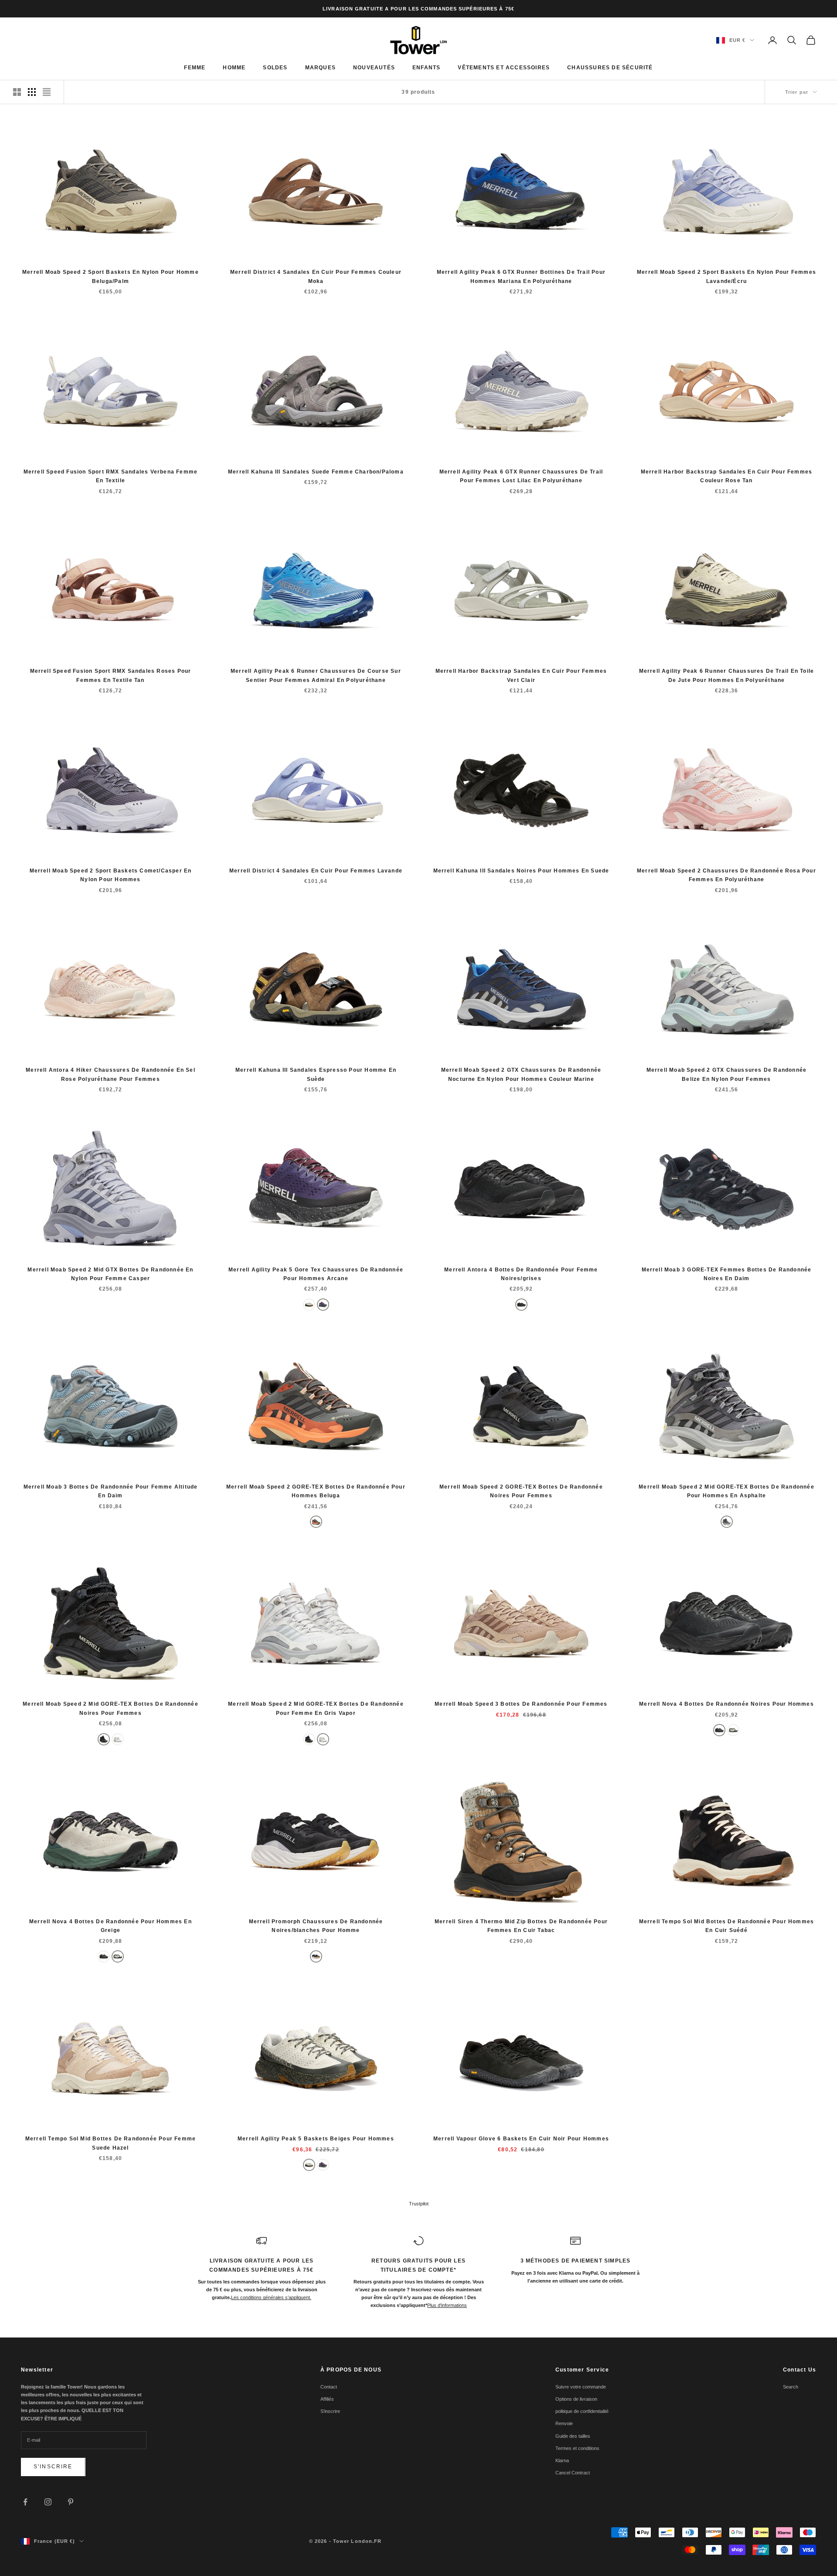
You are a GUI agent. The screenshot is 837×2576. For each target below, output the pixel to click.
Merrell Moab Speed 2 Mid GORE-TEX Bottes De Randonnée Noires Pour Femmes (111, 1708)
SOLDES (275, 68)
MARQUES (320, 68)
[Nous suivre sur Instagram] (48, 2502)
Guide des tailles (573, 2436)
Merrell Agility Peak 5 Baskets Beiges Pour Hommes (316, 2139)
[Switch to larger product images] (17, 92)
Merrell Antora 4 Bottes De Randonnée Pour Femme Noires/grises (521, 1274)
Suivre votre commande (581, 2387)
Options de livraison (576, 2399)
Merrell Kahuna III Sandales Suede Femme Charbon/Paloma (316, 472)
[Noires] (104, 1739)
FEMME (195, 68)
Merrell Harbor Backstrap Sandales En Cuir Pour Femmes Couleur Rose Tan (727, 476)
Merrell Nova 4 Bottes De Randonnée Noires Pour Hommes (726, 1704)
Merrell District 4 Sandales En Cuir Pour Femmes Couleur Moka (316, 276)
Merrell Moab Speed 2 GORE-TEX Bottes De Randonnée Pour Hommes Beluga (316, 1491)
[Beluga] (316, 1522)
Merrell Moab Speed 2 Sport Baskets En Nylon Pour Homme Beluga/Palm (111, 276)
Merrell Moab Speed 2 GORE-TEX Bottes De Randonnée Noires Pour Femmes (521, 1491)
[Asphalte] (727, 1522)
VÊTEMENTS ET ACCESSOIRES (504, 68)
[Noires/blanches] (316, 1956)
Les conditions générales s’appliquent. (271, 2297)
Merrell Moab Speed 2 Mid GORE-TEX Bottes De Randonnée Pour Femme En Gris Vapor (316, 1708)
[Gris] (118, 1739)
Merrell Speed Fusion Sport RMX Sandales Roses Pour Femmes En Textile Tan (111, 675)
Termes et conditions (577, 2448)
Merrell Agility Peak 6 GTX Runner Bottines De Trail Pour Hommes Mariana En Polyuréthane (521, 276)
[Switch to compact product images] (47, 92)
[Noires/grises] (521, 1305)
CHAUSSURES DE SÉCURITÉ (610, 68)
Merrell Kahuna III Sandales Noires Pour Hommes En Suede (521, 871)
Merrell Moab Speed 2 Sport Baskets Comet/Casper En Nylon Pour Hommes (111, 875)
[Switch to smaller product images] (32, 92)
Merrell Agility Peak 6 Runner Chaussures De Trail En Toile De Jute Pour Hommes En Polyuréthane (727, 675)
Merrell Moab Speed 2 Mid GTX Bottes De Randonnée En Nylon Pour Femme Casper (110, 1274)
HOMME (234, 68)
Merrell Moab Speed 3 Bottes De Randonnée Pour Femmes (521, 1704)
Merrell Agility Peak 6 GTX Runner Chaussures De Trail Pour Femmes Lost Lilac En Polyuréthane (521, 476)
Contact (329, 2387)
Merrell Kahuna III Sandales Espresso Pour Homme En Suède (316, 1074)
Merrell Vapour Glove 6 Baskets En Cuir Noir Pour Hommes (521, 2139)
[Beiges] (309, 1305)
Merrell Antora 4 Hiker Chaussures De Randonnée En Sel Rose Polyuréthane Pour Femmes (111, 1074)
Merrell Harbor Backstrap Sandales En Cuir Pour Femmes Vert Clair (521, 675)
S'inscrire (53, 2467)
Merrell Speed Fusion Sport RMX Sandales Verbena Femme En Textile (111, 476)
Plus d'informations (447, 2305)
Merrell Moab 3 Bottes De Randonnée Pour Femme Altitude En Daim (111, 1491)
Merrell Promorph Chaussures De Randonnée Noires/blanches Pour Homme (316, 1926)
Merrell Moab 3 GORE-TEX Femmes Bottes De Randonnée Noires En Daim (727, 1274)
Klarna (562, 2460)
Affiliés (327, 2399)
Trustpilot (419, 2204)
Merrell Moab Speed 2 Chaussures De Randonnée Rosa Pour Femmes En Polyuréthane (726, 875)
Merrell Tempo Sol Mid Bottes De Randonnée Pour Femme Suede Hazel (111, 2143)
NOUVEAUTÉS (374, 68)
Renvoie (564, 2423)
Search (791, 2387)
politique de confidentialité (582, 2411)
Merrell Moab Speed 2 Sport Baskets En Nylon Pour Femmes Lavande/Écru (726, 276)
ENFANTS (426, 68)
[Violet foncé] (323, 1305)
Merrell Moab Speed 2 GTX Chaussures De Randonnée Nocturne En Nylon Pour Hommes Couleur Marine (521, 1074)
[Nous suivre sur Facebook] (25, 2502)
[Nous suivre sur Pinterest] (71, 2502)
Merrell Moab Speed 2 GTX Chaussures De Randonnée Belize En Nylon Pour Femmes (727, 1074)
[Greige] (733, 1730)
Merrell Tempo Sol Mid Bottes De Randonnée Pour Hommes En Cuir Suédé (727, 1926)
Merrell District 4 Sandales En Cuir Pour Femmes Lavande (316, 871)
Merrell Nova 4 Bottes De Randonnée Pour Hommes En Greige (111, 1926)
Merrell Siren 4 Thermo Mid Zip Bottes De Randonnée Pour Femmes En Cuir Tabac (521, 1926)
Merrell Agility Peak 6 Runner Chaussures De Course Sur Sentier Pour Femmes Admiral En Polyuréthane (316, 675)
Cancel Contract (573, 2473)
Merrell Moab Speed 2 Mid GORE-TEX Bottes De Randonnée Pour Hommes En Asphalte (726, 1491)
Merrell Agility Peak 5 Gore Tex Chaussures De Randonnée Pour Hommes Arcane (316, 1274)
